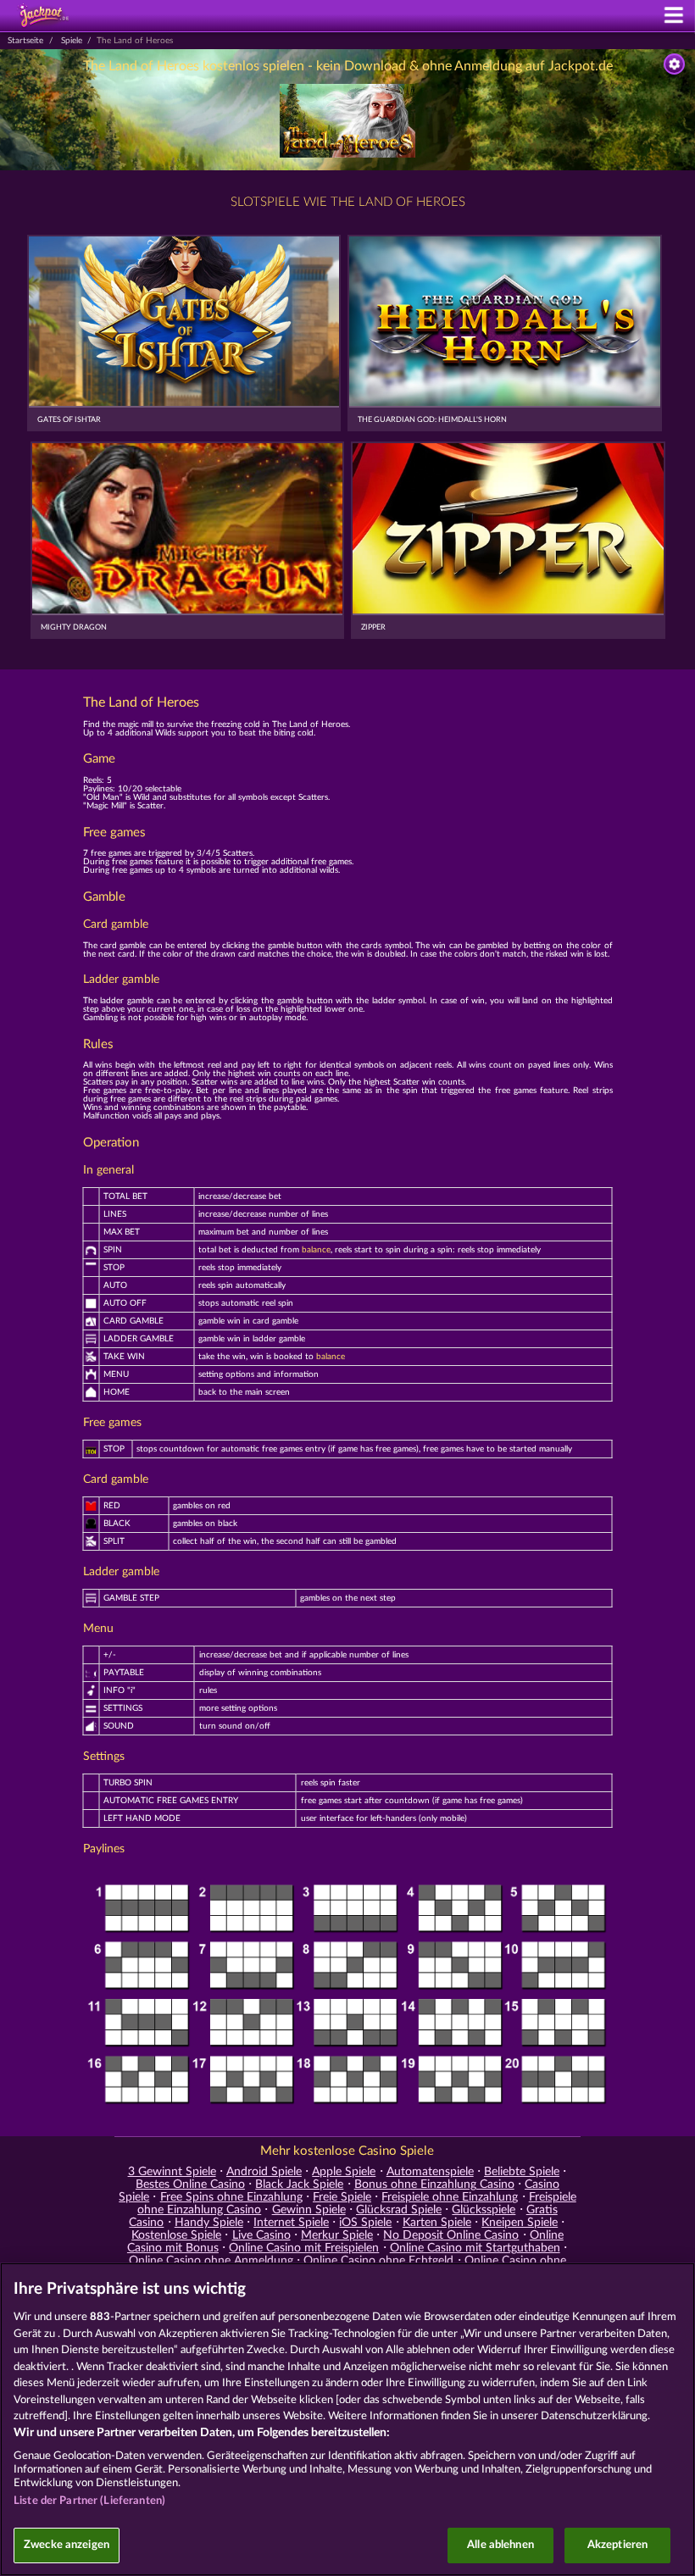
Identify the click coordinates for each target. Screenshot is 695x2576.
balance (316, 1250)
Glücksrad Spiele (399, 2210)
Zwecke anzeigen (67, 2545)
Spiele (72, 41)
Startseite (25, 41)
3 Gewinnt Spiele (172, 2172)
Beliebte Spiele (522, 2172)
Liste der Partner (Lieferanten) (89, 2501)
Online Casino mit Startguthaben (475, 2248)
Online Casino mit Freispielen (304, 2248)
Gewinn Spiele (309, 2210)
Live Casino (261, 2235)
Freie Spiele (342, 2197)
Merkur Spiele (337, 2235)
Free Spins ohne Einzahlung (231, 2197)
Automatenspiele (430, 2172)
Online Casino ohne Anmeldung (211, 2261)
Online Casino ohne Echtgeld (378, 2261)
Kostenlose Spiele (176, 2235)
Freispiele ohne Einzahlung (450, 2197)
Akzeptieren (617, 2545)
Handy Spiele (209, 2223)
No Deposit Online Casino (451, 2235)
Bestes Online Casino (190, 2185)
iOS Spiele (365, 2223)
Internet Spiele (291, 2223)
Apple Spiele (344, 2172)
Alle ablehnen (500, 2545)
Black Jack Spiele (299, 2185)
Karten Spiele (437, 2223)
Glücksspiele (484, 2210)
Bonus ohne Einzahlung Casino (434, 2185)
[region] (347, 2419)
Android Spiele (264, 2172)
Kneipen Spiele (520, 2223)
